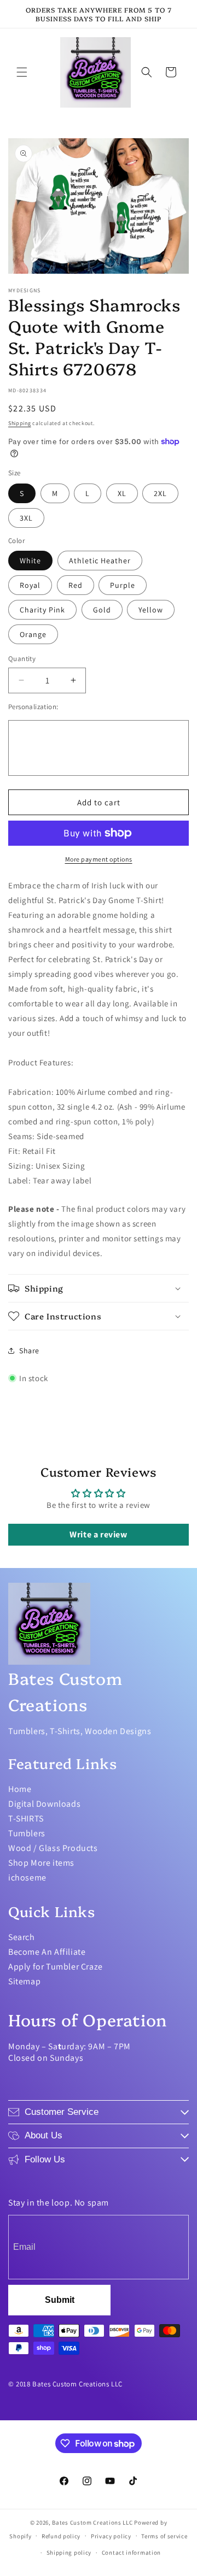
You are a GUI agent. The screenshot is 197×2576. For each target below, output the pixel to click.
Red (76, 585)
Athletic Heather (100, 561)
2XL (160, 493)
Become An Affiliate (47, 1952)
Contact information (131, 2553)
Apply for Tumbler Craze (56, 1967)
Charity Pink (42, 610)
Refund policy (61, 2536)
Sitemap (24, 1981)
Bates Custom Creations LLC (93, 2522)
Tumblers (27, 1833)
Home (20, 1789)
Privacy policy (111, 2536)
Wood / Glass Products (53, 1848)
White (30, 561)
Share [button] (29, 1351)
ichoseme (27, 1878)
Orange (33, 634)
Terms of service (164, 2536)
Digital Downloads (44, 1804)
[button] (22, 72)
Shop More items (41, 1863)
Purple (123, 585)
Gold (102, 610)
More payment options (99, 859)
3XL (26, 518)
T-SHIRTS (26, 1818)
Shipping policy (69, 2553)
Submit (60, 2300)
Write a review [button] (98, 1534)
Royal (30, 585)
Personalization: (33, 707)
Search (22, 1937)
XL (122, 493)
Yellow (151, 610)
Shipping (20, 423)
